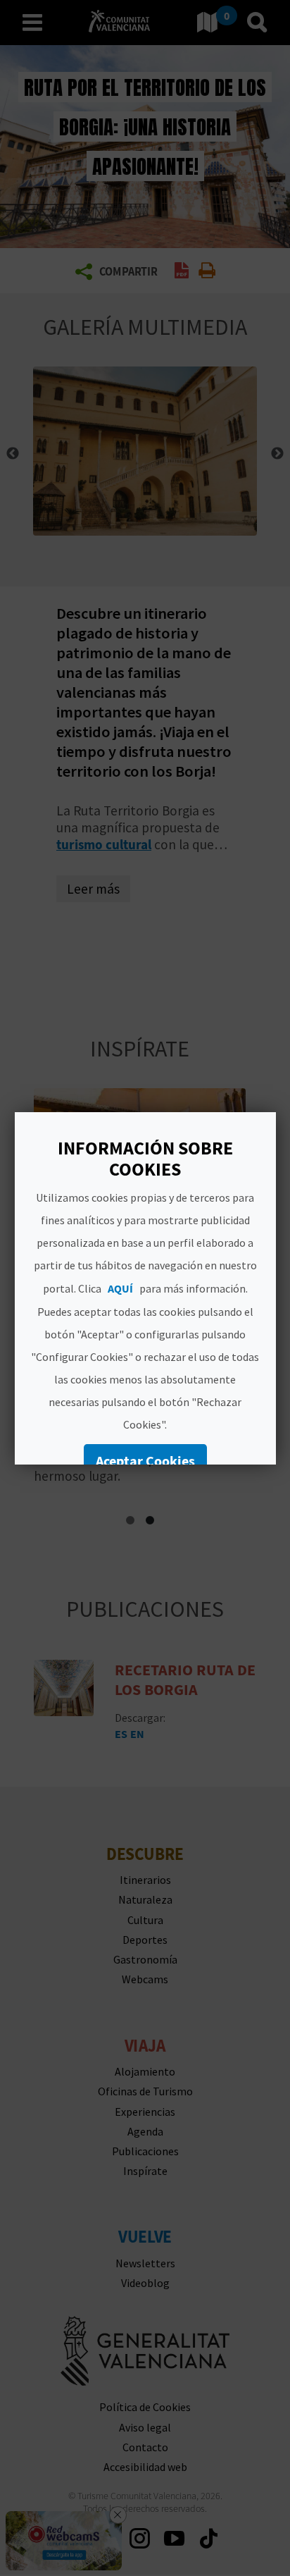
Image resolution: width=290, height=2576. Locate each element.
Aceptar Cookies (145, 1461)
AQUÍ (120, 1288)
